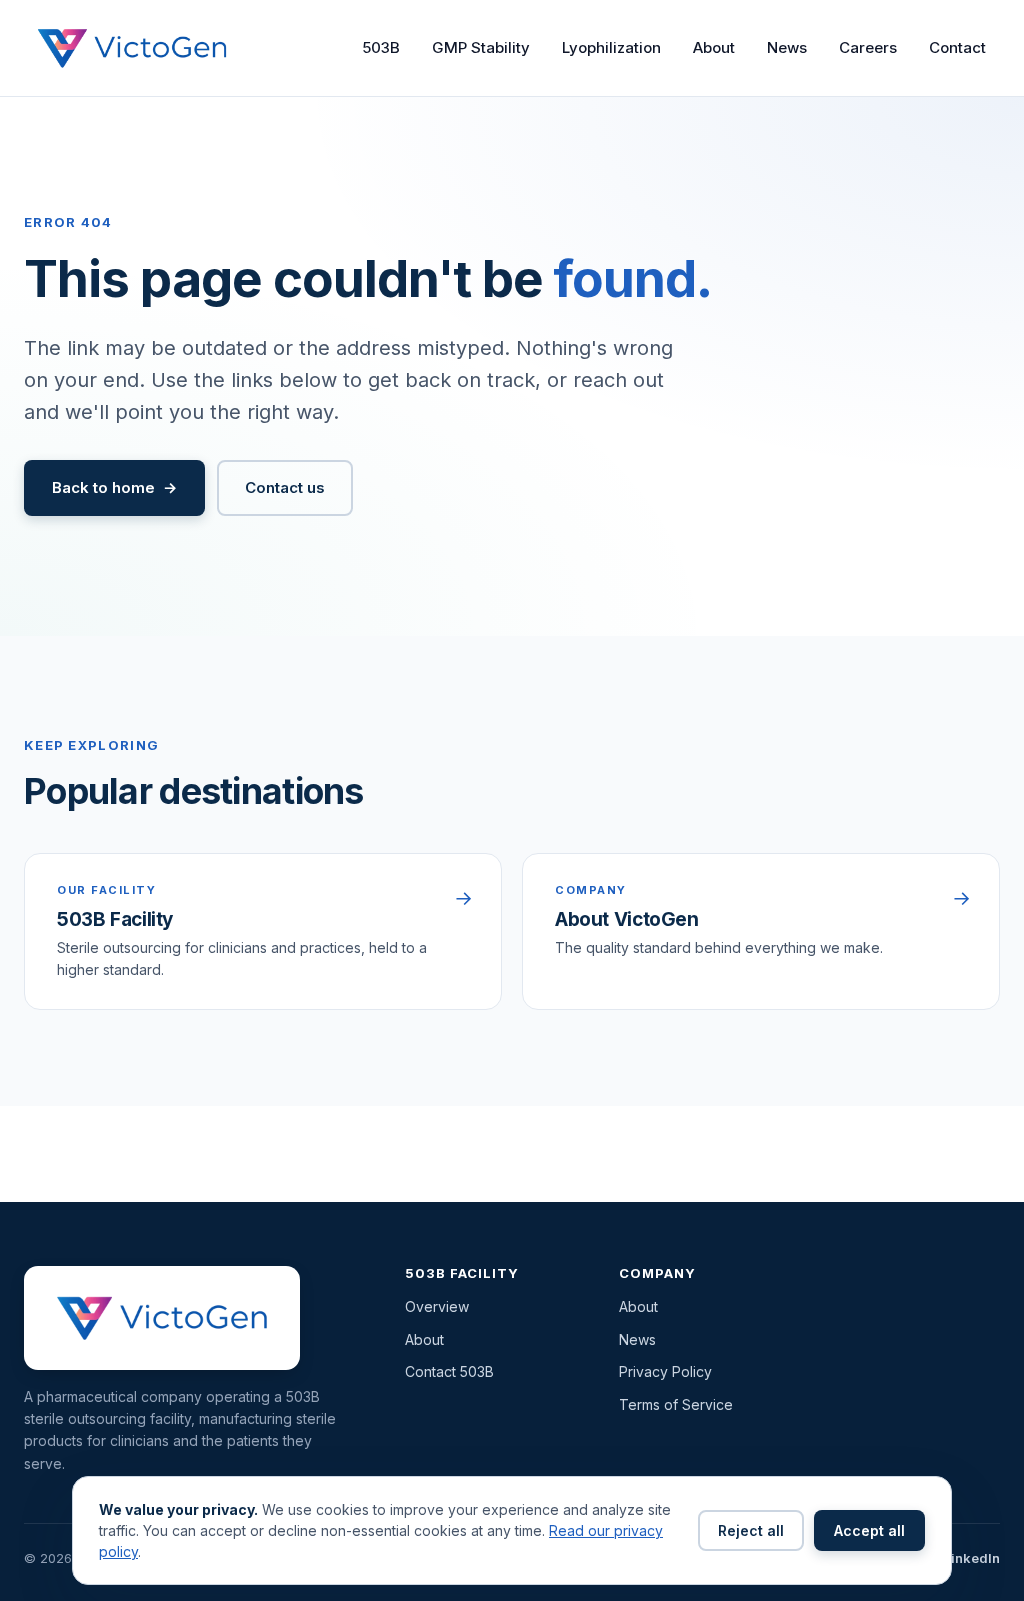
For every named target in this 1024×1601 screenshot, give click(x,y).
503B (381, 47)
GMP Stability (481, 47)
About (714, 47)
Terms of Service (676, 1404)
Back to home (103, 487)
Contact (957, 47)
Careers (868, 47)
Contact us (285, 487)
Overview (437, 1306)
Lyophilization (611, 47)
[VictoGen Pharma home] (132, 48)
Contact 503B (449, 1371)
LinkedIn (972, 1558)
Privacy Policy (665, 1371)
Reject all (751, 1530)
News (787, 47)
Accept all (869, 1530)
